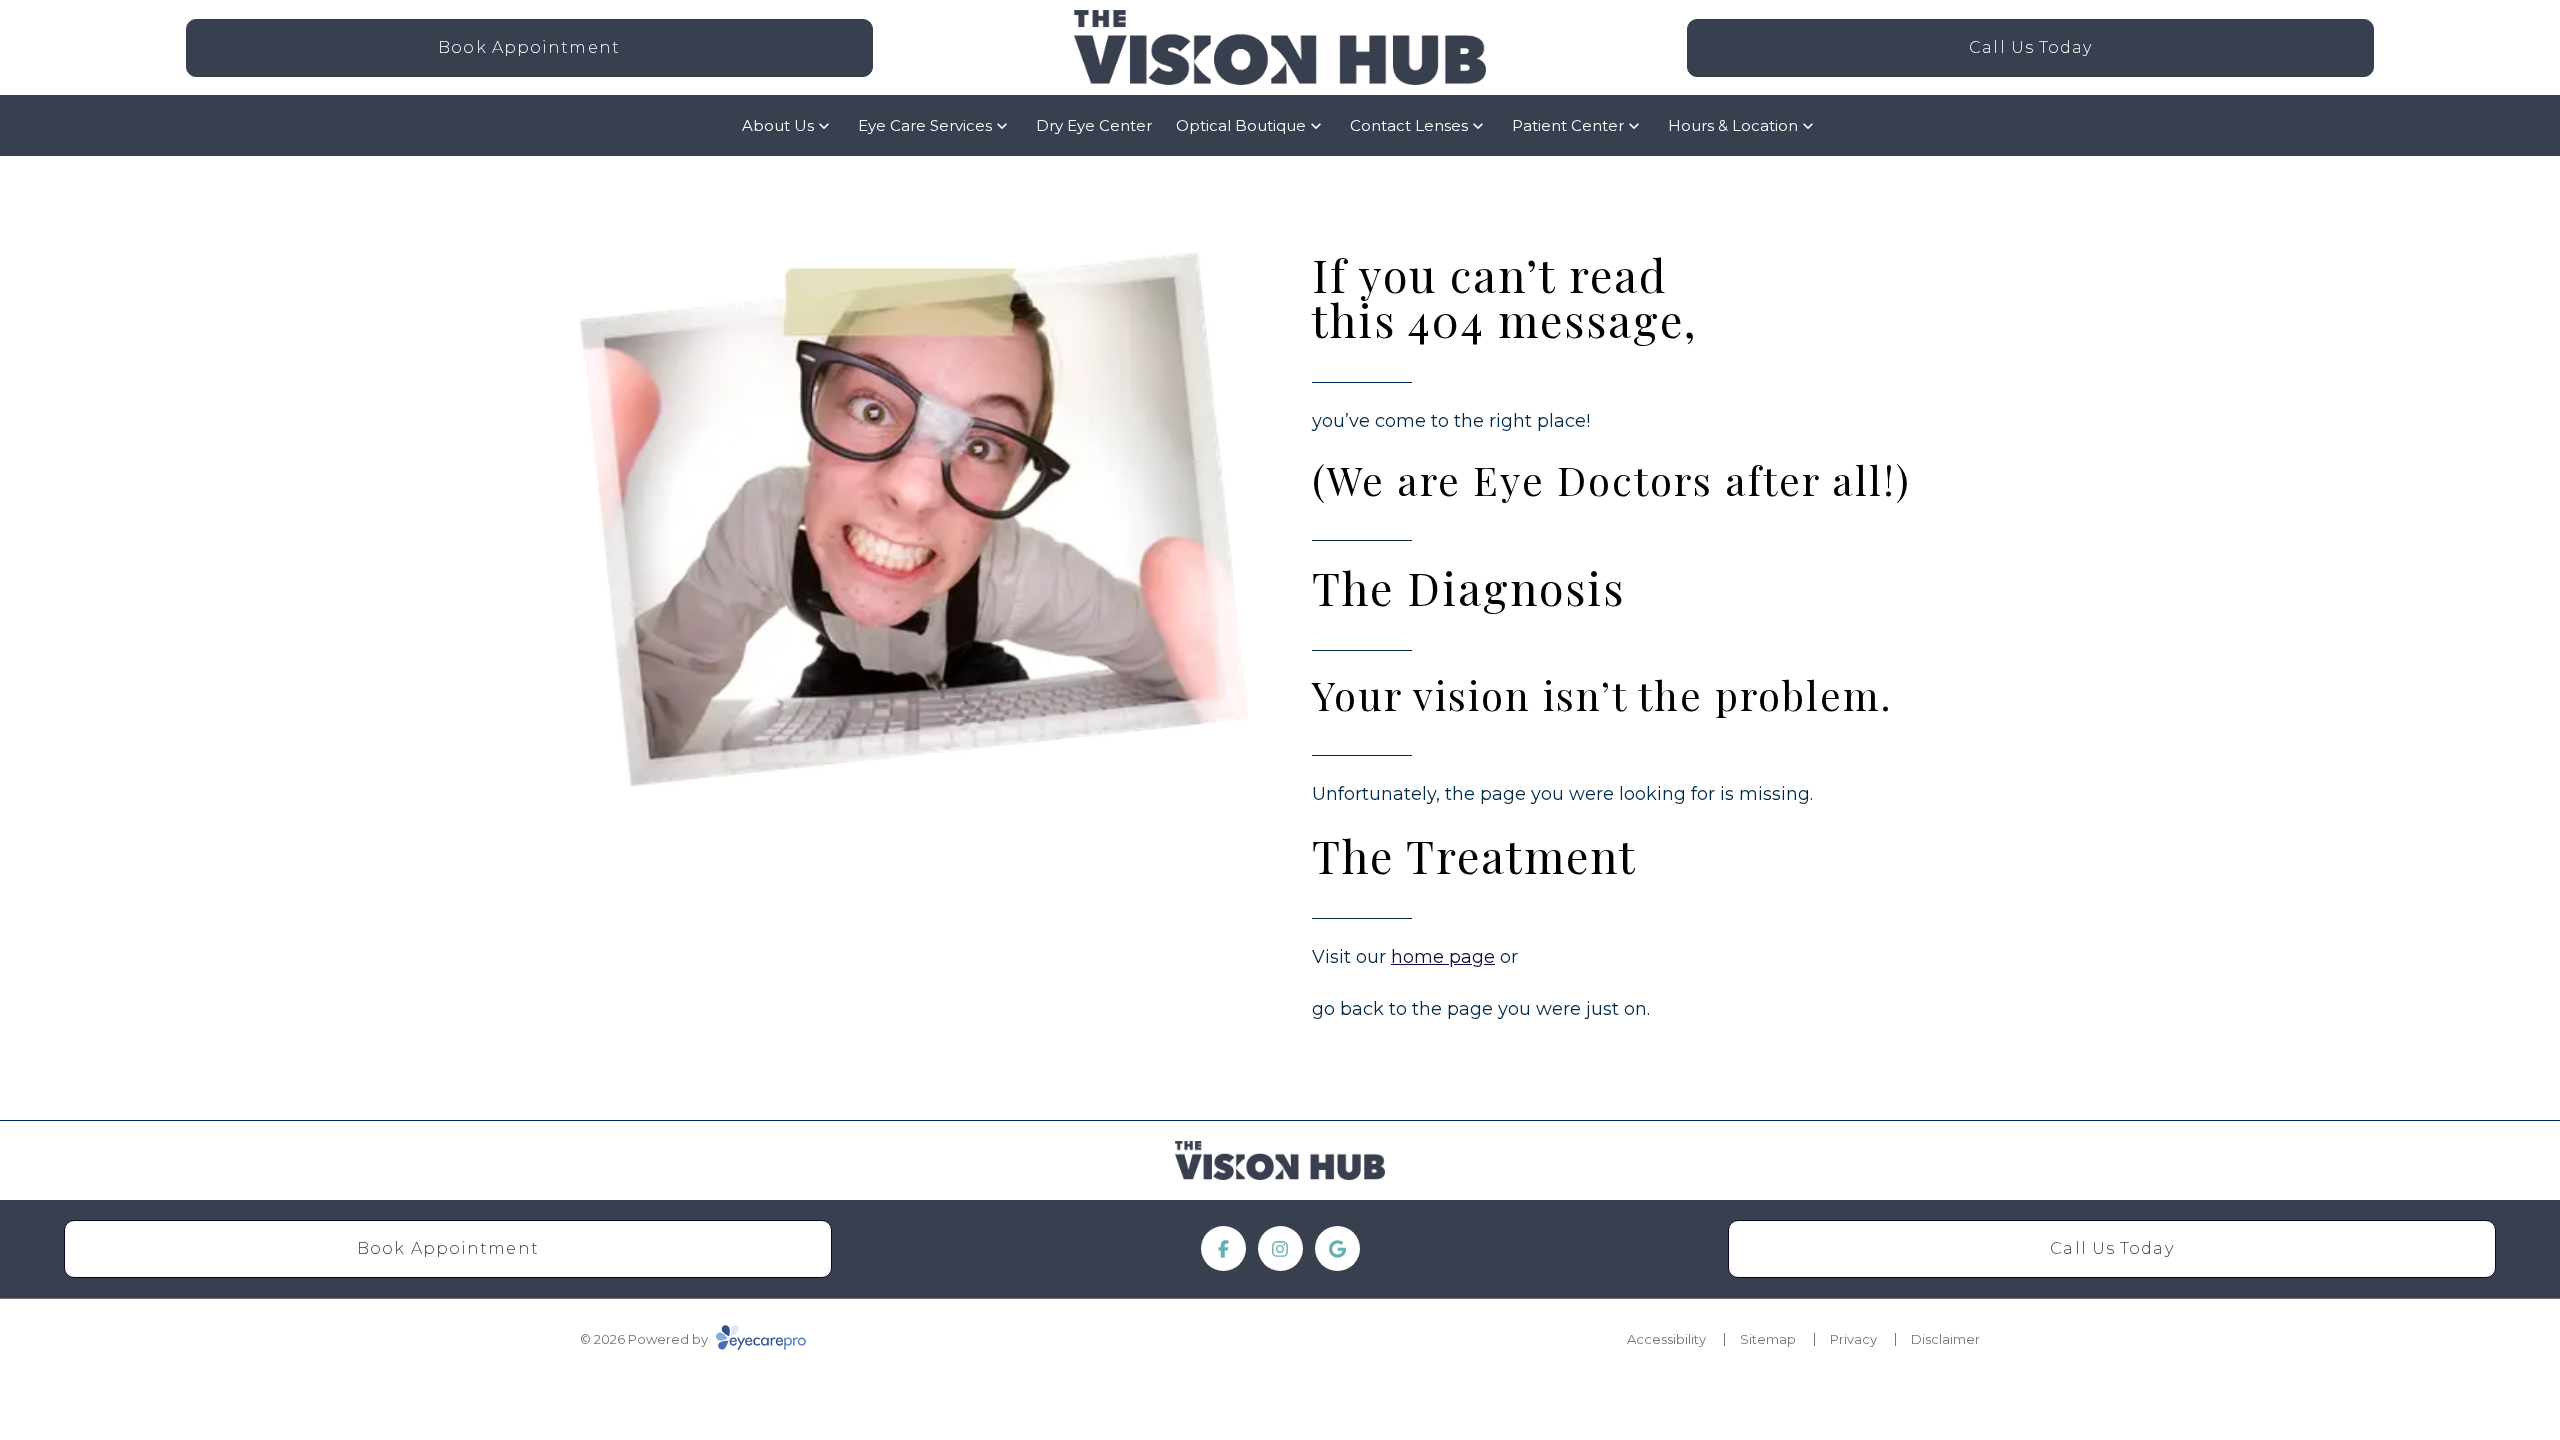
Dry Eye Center (1094, 125)
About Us (778, 125)
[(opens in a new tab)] (1223, 1248)
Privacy (1853, 1339)
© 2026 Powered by (645, 1339)
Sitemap (1768, 1339)
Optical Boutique (1241, 125)
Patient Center (1568, 125)
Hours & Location (1733, 125)
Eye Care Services (925, 125)
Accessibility (1666, 1339)
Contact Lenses (1409, 125)
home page (1443, 957)
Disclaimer (1945, 1339)
